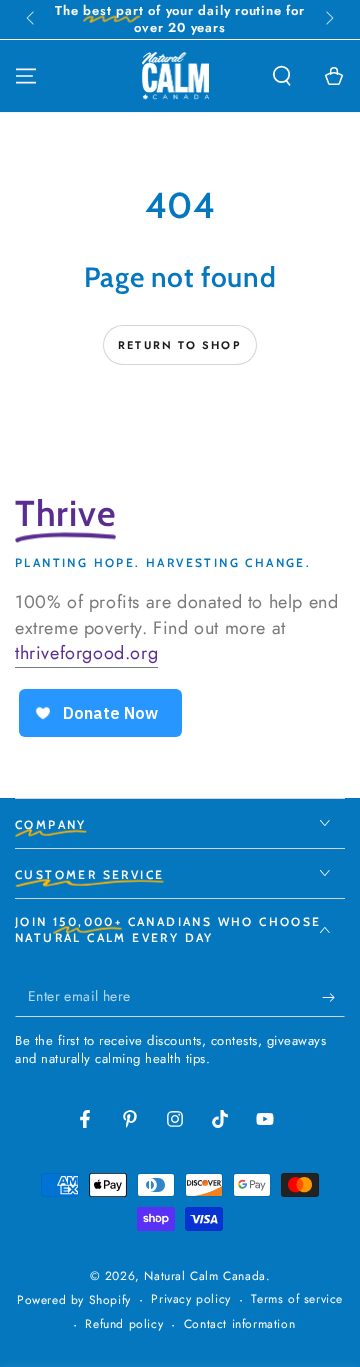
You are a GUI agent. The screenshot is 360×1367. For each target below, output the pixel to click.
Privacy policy (190, 1299)
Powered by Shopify (74, 1300)
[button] (282, 76)
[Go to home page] (176, 76)
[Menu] (26, 76)
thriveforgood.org (86, 653)
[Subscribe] (333, 997)
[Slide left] (32, 20)
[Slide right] (328, 20)
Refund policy (124, 1324)
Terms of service (297, 1299)
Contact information (239, 1324)
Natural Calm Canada (204, 1276)
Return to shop (180, 345)
